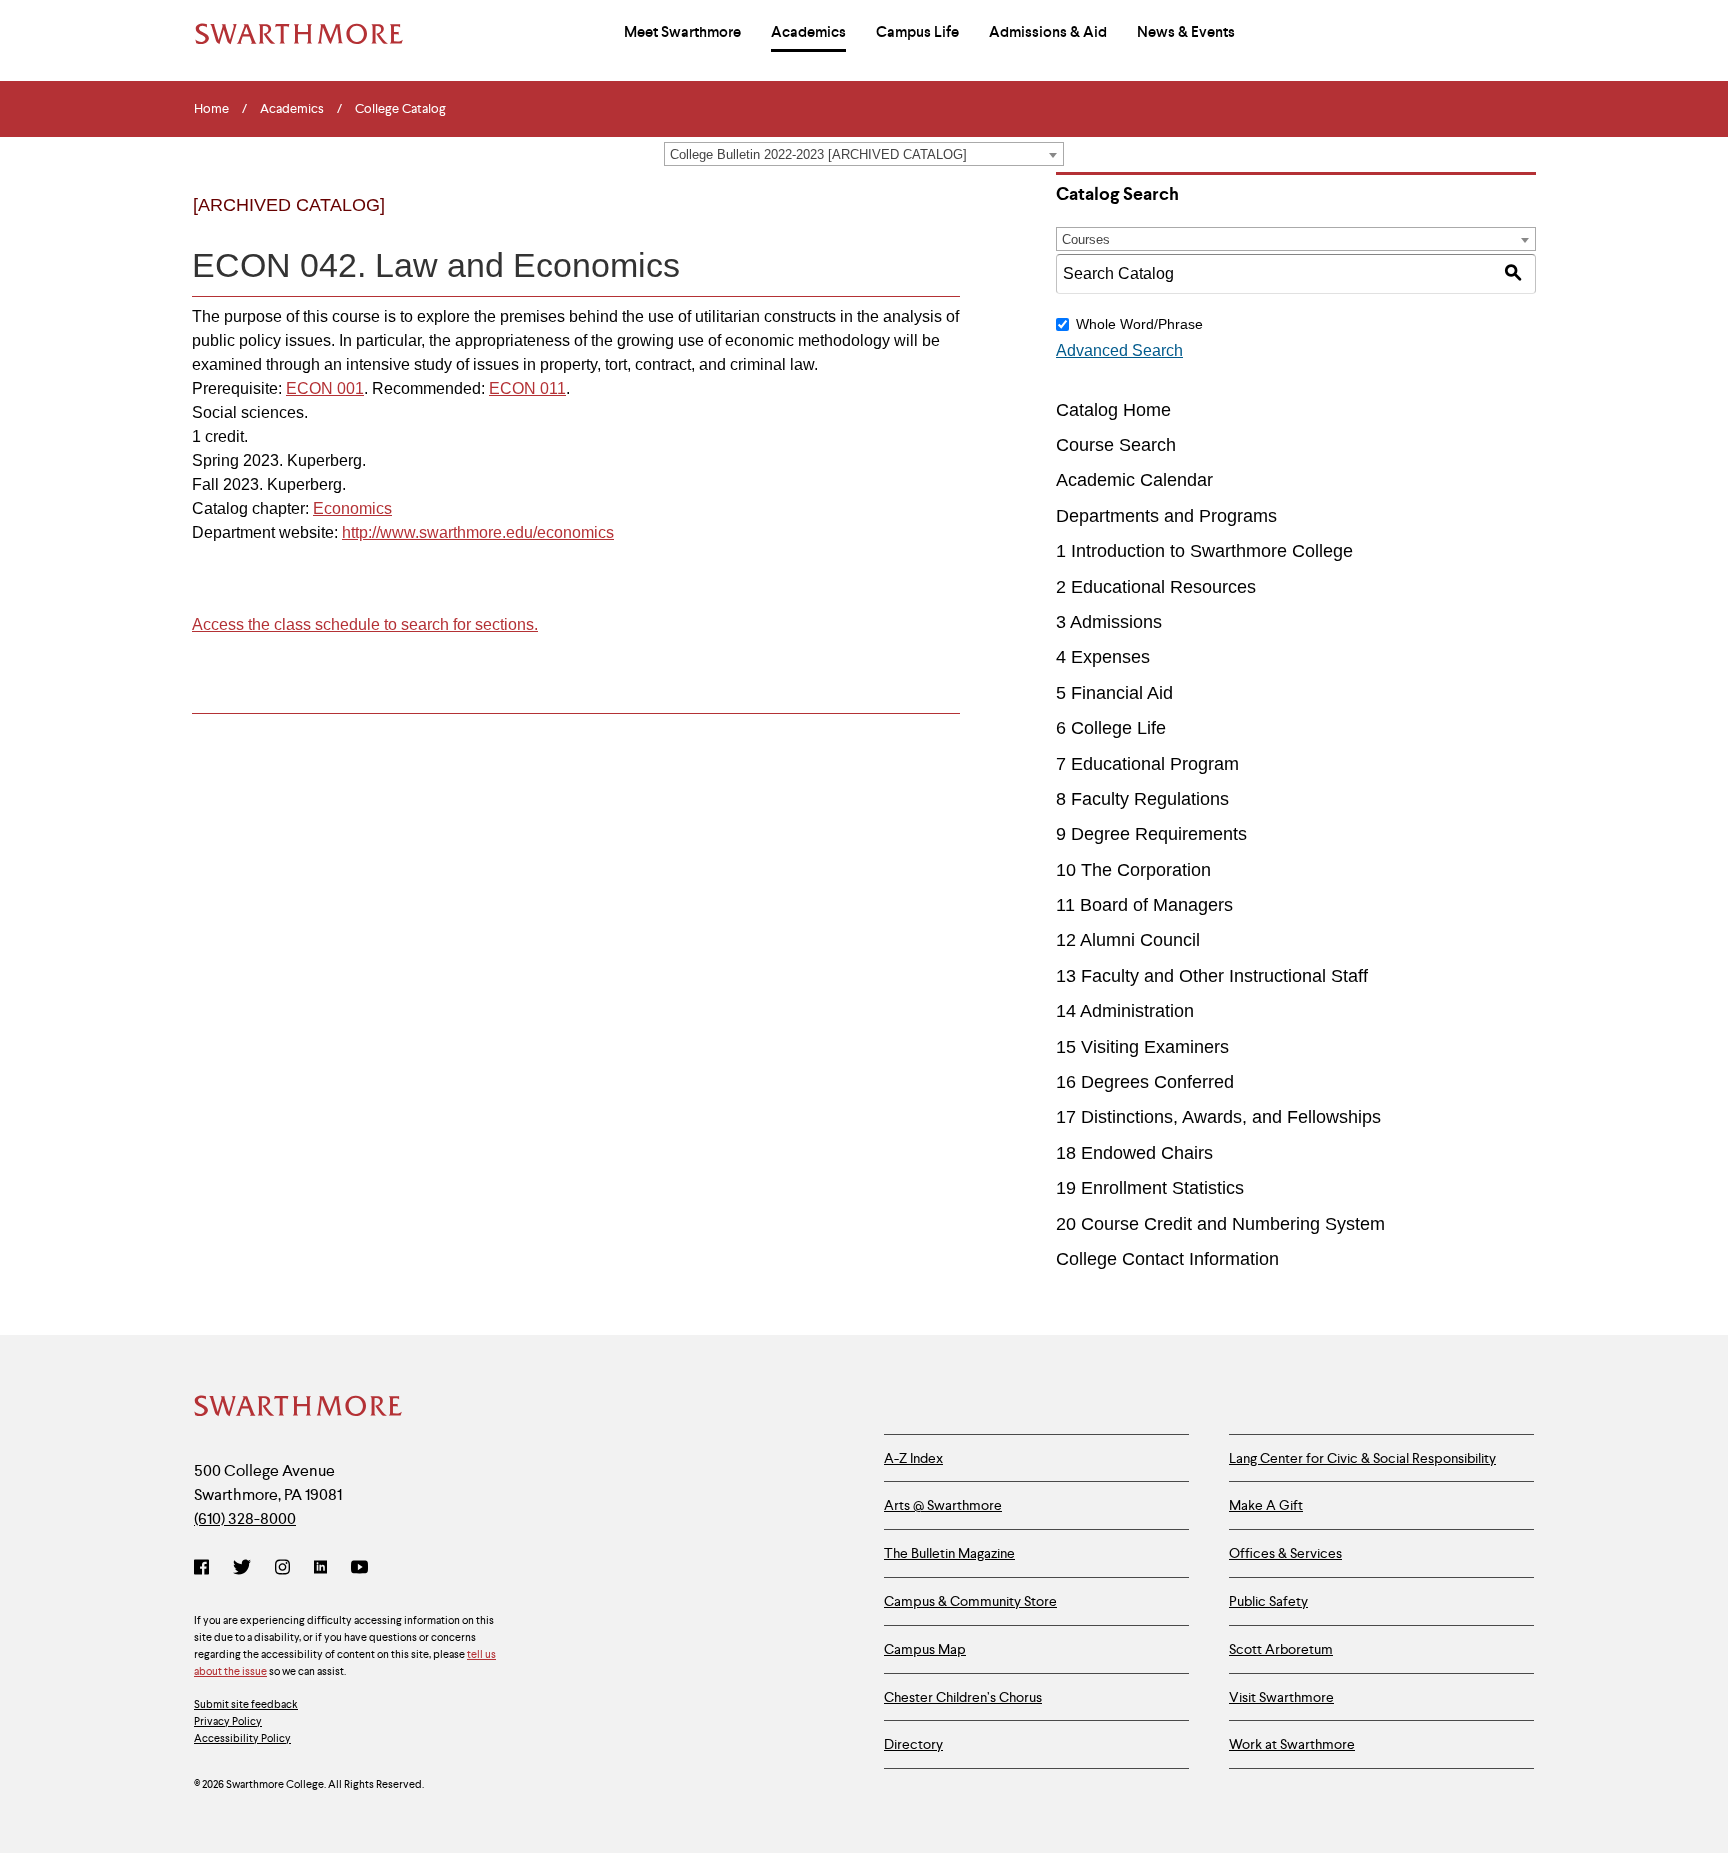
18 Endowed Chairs (1134, 1153)
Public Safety (1268, 1601)
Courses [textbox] (1086, 239)
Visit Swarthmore (1281, 1697)
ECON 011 (527, 388)
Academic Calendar (1134, 480)
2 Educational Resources (1156, 587)
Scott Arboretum (1281, 1649)
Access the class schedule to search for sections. (365, 624)
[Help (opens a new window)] (938, 222)
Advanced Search (1119, 350)
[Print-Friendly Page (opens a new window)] (897, 222)
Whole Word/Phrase (1139, 324)
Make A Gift (1266, 1505)
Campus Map (925, 1649)
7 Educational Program (1147, 764)
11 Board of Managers (1144, 905)
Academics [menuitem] (808, 32)
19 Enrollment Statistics (1150, 1188)
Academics (292, 109)
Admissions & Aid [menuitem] (1048, 32)
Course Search (1116, 445)
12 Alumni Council (1128, 940)
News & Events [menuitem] (1186, 32)
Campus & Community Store (970, 1601)
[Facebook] (205, 1569)
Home (211, 109)
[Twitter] (242, 1569)
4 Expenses (1103, 657)
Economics (352, 508)
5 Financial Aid (1114, 693)
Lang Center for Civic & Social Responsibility (1362, 1458)
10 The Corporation (1133, 870)
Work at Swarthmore (1292, 1744)
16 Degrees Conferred (1145, 1082)
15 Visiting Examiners (1142, 1047)
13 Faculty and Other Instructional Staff (1212, 976)
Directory (913, 1744)
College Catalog (400, 109)
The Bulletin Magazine (949, 1553)
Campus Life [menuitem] (917, 32)
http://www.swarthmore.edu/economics (478, 532)
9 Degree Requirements (1151, 834)
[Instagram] (282, 1569)
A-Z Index (913, 1458)
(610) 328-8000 (245, 1518)
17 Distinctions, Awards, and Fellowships (1218, 1117)
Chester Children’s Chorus (963, 1697)
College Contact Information (1167, 1259)
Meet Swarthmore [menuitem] (682, 32)
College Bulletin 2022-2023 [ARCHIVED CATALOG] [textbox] (818, 154)
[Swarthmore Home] (299, 1408)
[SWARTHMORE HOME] (299, 34)
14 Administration (1125, 1011)
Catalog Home (1113, 410)
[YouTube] (359, 1569)
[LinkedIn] (320, 1569)
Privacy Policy (228, 1721)
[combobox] (864, 154)
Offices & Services (1285, 1553)
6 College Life (1111, 728)
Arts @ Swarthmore (943, 1505)
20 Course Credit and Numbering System (1220, 1224)
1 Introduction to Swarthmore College (1204, 551)
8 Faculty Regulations (1142, 799)
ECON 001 (325, 388)
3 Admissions (1109, 622)
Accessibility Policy (242, 1738)
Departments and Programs (1166, 516)
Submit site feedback (246, 1704)
